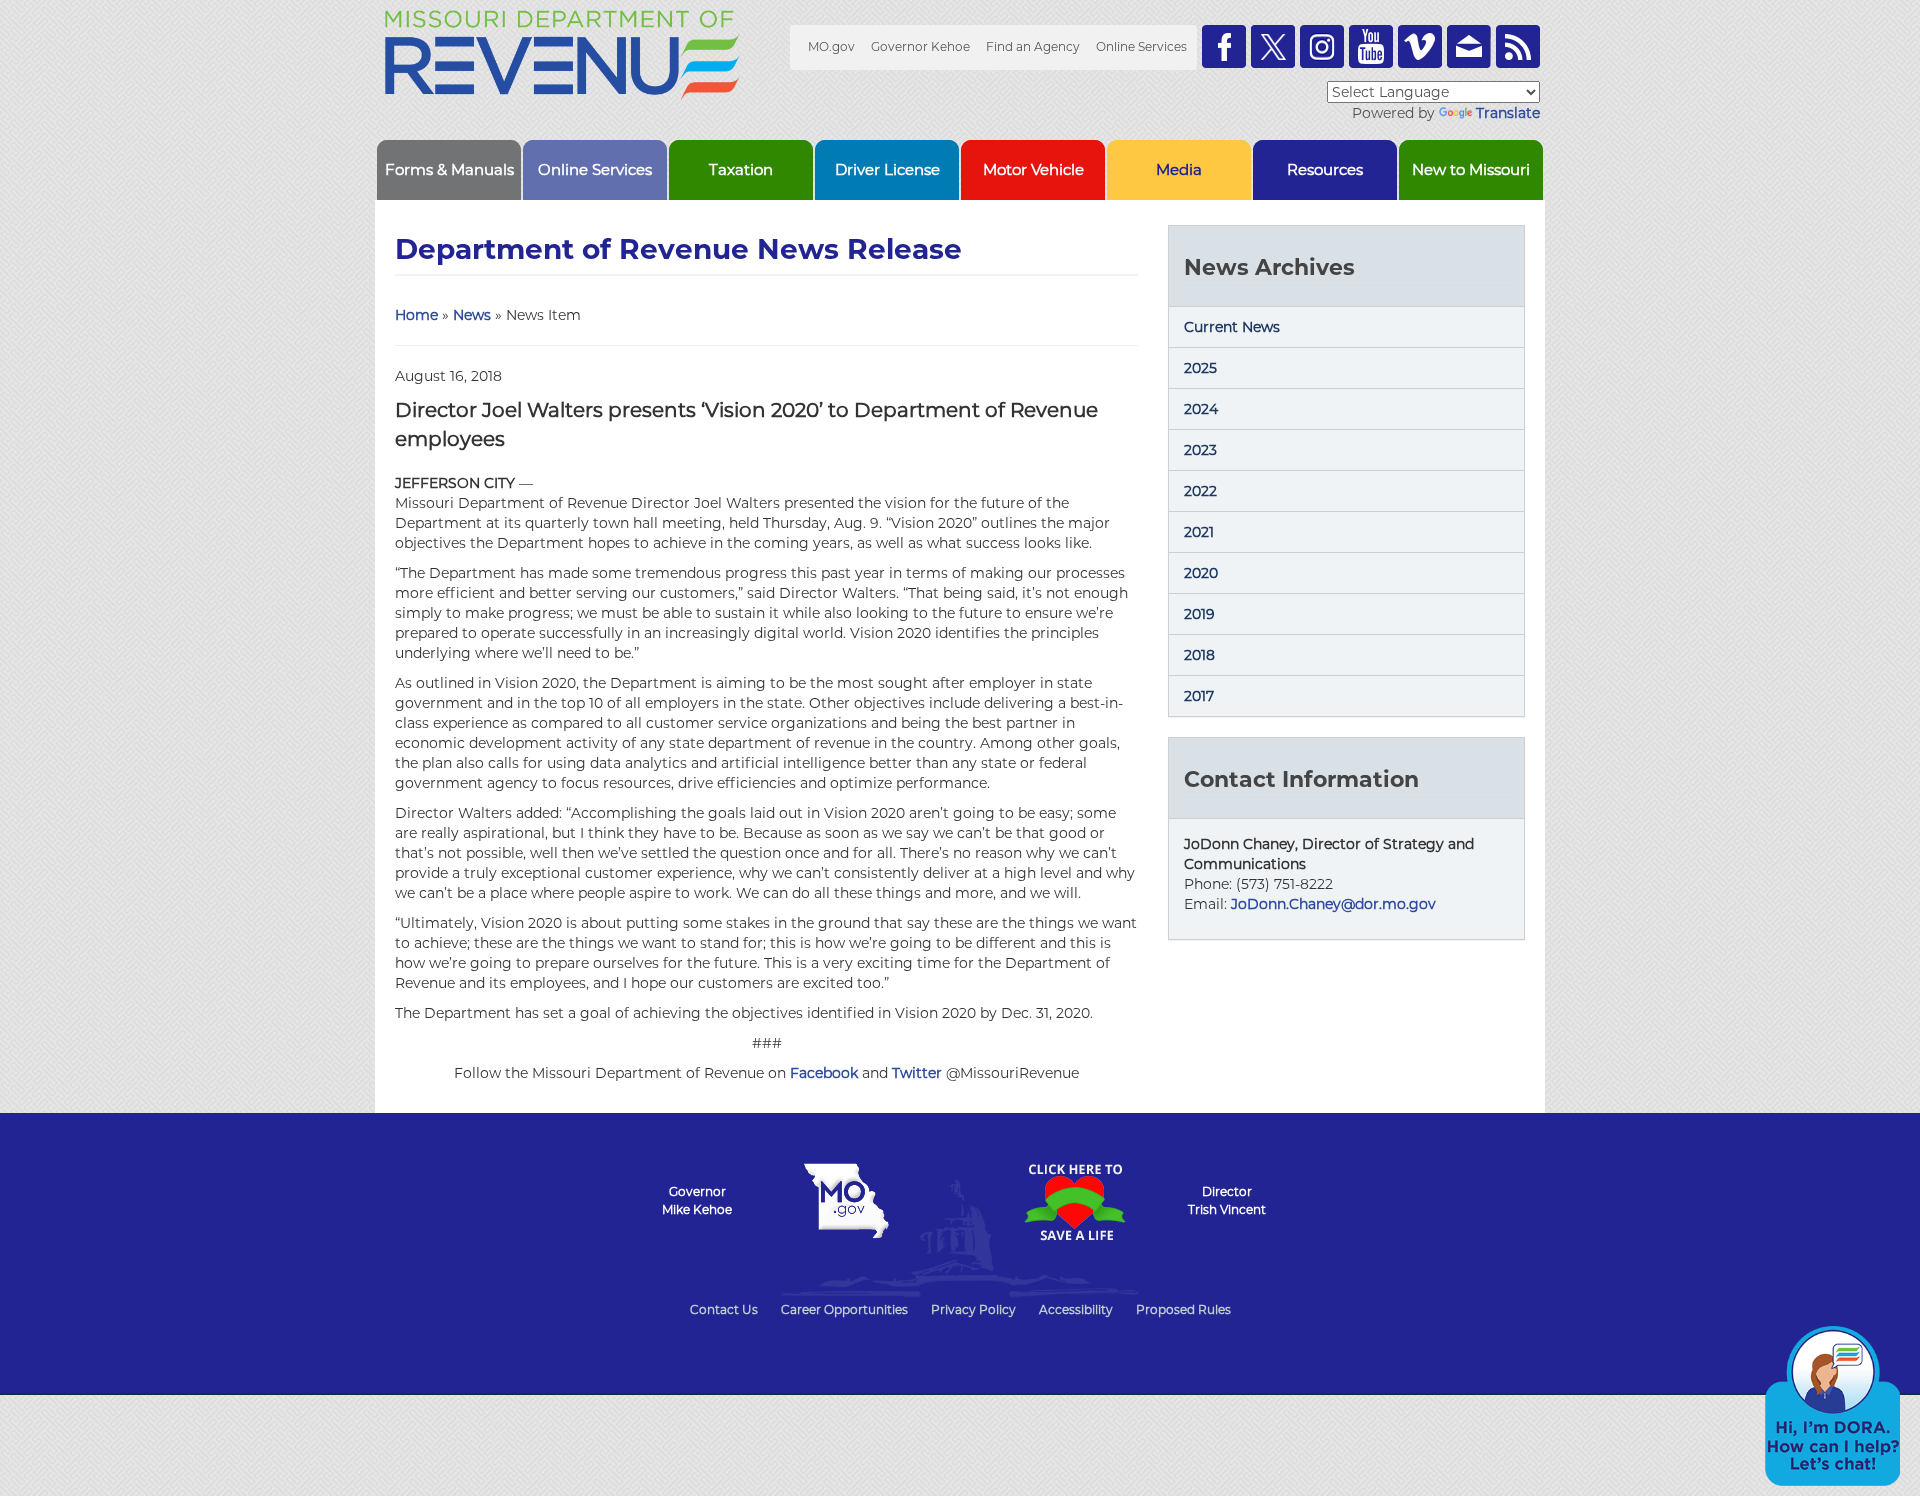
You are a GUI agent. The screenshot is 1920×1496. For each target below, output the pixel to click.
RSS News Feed (1518, 46)
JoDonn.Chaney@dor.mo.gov (1333, 904)
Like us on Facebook (1224, 46)
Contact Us (724, 1309)
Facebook (824, 1073)
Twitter (917, 1073)
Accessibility (1076, 1309)
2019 (1199, 614)
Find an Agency (1033, 46)
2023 (1200, 450)
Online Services (1141, 46)
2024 (1201, 409)
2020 (1201, 573)
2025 (1200, 368)
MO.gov (831, 46)
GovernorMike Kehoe (697, 1200)
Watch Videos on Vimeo (1420, 46)
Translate (1508, 113)
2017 (1199, 696)
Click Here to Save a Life (1074, 1202)
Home (416, 315)
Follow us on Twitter (1273, 46)
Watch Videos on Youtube (1371, 46)
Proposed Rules (1183, 1309)
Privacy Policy (973, 1309)
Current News (1232, 327)
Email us (1469, 46)
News (472, 315)
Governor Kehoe (920, 46)
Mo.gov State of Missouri (846, 1201)
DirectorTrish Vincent (1227, 1200)
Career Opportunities (844, 1309)
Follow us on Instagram (1322, 46)
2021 (1199, 532)
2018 (1199, 655)
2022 (1200, 491)
